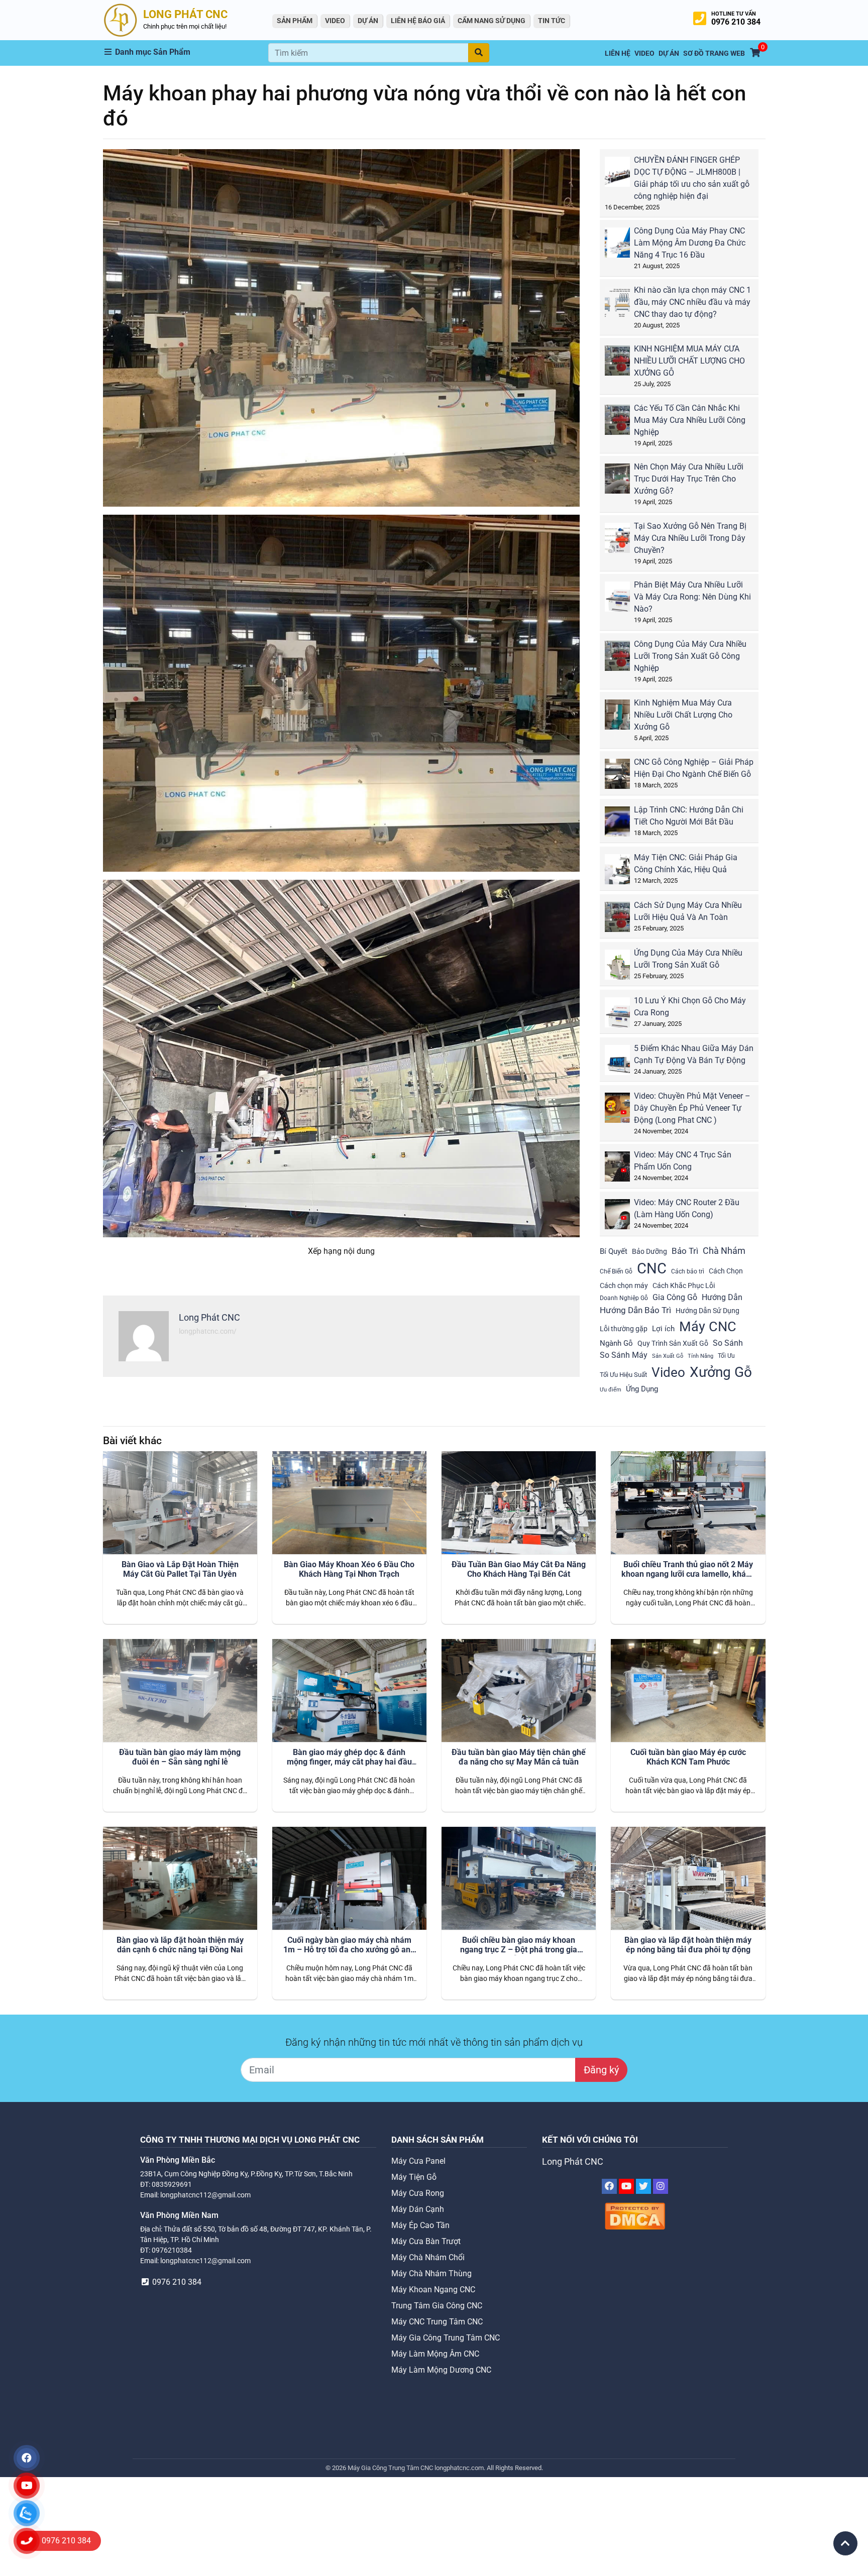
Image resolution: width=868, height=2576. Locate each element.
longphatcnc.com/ (208, 1331)
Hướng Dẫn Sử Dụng (708, 1311)
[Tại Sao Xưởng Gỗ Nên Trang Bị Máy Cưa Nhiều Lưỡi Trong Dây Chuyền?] (624, 542)
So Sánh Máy (624, 1355)
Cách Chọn (726, 1271)
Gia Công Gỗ (675, 1297)
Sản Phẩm (295, 21)
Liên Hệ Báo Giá (418, 21)
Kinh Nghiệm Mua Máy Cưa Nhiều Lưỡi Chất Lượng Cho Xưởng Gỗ (683, 715)
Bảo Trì (685, 1251)
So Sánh (728, 1343)
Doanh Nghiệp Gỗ (624, 1298)
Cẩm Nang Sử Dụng (492, 21)
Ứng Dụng (642, 1389)
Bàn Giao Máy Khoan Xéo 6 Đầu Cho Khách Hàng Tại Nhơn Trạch (349, 1569)
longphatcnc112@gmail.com (205, 2195)
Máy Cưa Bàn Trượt (426, 2241)
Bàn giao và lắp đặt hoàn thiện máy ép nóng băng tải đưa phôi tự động (688, 1945)
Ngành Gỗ (616, 1343)
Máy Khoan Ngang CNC (433, 2290)
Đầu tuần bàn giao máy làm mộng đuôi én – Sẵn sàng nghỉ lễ (180, 1757)
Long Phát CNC (573, 2162)
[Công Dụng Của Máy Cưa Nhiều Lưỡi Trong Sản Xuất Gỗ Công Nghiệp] (624, 660)
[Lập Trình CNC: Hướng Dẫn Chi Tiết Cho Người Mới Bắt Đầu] (624, 825)
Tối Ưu (726, 1356)
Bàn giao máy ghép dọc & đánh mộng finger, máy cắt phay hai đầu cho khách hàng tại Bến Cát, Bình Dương (349, 1758)
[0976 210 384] (27, 2541)
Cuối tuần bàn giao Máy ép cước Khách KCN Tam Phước (688, 1757)
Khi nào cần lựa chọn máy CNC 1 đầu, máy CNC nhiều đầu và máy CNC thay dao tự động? (692, 302)
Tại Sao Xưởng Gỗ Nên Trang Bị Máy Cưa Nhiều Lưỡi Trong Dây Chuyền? (690, 538)
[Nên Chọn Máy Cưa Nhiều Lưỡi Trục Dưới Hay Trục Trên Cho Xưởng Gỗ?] (624, 482)
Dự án (368, 21)
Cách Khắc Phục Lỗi (684, 1285)
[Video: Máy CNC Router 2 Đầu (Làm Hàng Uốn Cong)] (624, 1218)
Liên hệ (618, 53)
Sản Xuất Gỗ (668, 1356)
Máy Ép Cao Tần (420, 2225)
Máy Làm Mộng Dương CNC (441, 2370)
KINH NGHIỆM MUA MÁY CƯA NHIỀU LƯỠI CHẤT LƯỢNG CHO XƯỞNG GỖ (689, 361)
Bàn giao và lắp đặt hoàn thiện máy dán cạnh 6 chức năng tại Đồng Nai (180, 1945)
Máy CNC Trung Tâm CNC (437, 2322)
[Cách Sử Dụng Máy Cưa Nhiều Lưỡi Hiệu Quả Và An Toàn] (624, 921)
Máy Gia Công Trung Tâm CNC (446, 2338)
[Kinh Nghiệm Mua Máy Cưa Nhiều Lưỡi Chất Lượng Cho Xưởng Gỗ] (624, 718)
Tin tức (552, 21)
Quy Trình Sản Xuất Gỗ (673, 1343)
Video (668, 1372)
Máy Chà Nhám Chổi (428, 2257)
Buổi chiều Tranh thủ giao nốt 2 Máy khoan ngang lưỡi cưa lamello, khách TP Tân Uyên (688, 1570)
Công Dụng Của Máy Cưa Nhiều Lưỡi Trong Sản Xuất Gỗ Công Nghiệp (690, 656)
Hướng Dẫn (722, 1297)
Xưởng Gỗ (721, 1372)
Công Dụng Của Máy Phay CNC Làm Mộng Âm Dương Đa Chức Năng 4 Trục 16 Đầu (690, 243)
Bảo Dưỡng (649, 1251)
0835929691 (172, 2184)
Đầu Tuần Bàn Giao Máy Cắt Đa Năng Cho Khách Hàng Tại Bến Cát (519, 1569)
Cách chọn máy (624, 1285)
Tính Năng (700, 1356)
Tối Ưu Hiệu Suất (623, 1375)
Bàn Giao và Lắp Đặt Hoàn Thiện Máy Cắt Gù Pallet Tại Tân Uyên (180, 1569)
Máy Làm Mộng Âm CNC (435, 2354)
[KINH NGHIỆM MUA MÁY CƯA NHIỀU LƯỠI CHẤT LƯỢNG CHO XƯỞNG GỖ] (624, 364)
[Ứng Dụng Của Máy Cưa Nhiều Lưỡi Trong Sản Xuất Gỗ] (624, 968)
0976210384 (172, 2250)
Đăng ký (601, 2070)
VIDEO (335, 21)
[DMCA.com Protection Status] (635, 2216)
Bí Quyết (614, 1251)
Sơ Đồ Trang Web (714, 53)
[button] (186, 52)
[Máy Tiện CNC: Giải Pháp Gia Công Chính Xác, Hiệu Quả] (624, 873)
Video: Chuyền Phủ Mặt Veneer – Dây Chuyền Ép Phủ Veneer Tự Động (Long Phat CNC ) (692, 1108)
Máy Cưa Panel (418, 2161)
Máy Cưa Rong (418, 2193)
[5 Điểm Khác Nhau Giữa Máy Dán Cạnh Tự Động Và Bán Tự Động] (624, 1064)
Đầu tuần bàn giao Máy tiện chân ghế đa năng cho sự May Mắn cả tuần (519, 1757)
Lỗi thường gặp (624, 1329)
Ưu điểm (611, 1390)
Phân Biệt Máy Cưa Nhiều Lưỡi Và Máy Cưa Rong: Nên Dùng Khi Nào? (692, 597)
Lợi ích (663, 1329)
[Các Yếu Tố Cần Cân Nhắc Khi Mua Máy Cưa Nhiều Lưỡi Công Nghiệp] (624, 424)
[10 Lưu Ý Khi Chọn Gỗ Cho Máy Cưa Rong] (624, 1016)
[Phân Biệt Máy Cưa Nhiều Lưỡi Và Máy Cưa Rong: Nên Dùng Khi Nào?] (624, 600)
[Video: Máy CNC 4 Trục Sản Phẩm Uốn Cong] (624, 1170)
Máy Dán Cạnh (418, 2209)
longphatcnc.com (459, 2468)
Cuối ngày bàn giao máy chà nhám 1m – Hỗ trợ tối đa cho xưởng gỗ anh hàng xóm (349, 1945)
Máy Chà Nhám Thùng (431, 2273)
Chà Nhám (724, 1251)
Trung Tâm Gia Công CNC (437, 2306)
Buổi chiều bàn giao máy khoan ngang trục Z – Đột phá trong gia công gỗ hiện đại (519, 1945)
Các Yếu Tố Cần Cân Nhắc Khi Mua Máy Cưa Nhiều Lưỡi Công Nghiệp (690, 420)
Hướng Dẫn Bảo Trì (635, 1310)
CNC (652, 1268)
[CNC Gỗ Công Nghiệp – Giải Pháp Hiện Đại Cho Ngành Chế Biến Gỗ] (624, 778)
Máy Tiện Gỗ (414, 2177)
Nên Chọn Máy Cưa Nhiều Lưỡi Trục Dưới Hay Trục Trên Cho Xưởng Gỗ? (689, 479)
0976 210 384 (736, 22)
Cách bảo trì (688, 1271)
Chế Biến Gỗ (616, 1271)
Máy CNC (708, 1327)
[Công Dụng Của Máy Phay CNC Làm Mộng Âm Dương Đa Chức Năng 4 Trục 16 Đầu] (624, 246)
